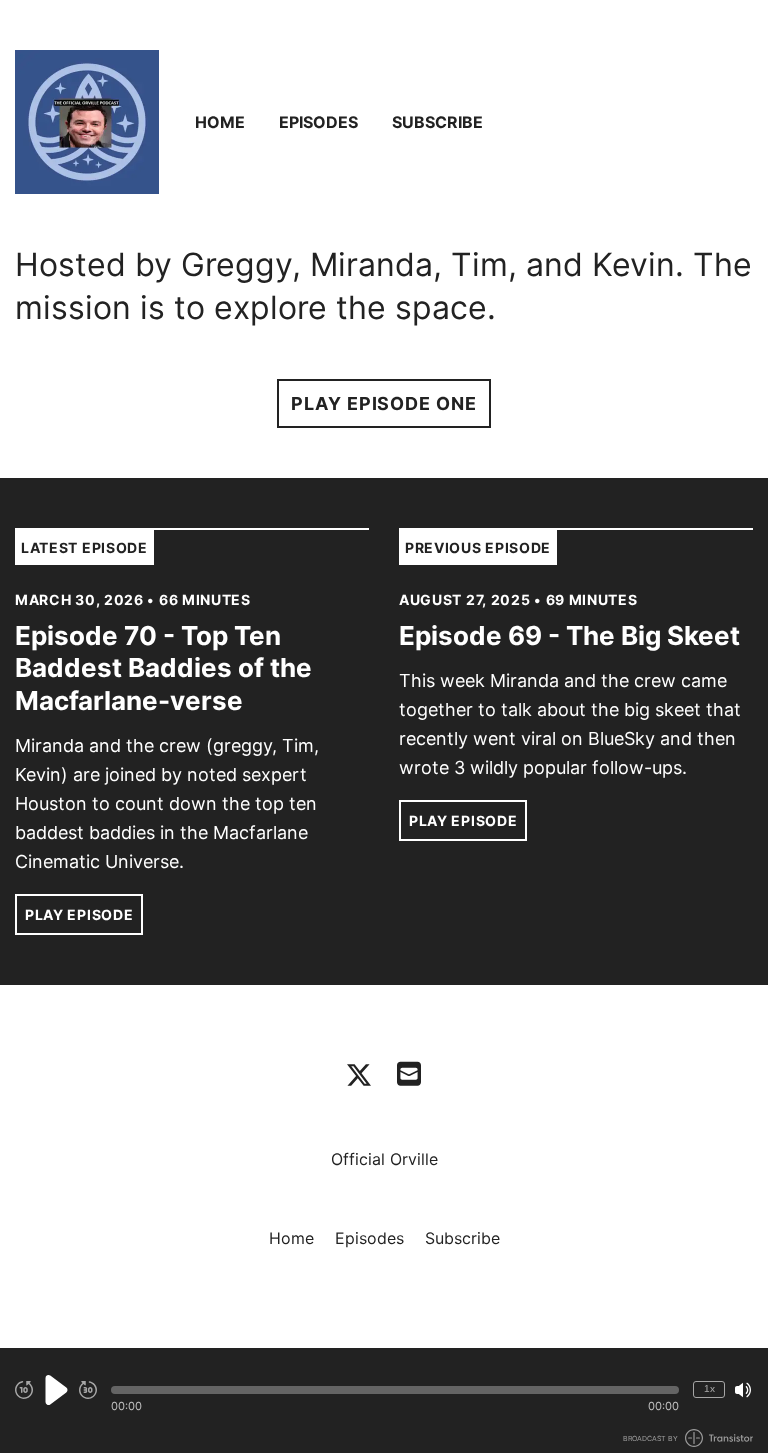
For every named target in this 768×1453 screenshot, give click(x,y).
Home (220, 122)
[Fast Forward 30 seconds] (88, 1390)
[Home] (87, 122)
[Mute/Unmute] (743, 1390)
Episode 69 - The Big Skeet (569, 635)
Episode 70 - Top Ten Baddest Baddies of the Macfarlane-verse (163, 668)
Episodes (318, 122)
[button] (395, 1390)
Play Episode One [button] (383, 403)
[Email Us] (409, 1072)
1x (709, 1388)
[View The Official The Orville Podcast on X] (359, 1075)
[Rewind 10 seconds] (24, 1390)
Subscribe (437, 122)
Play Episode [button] (79, 914)
